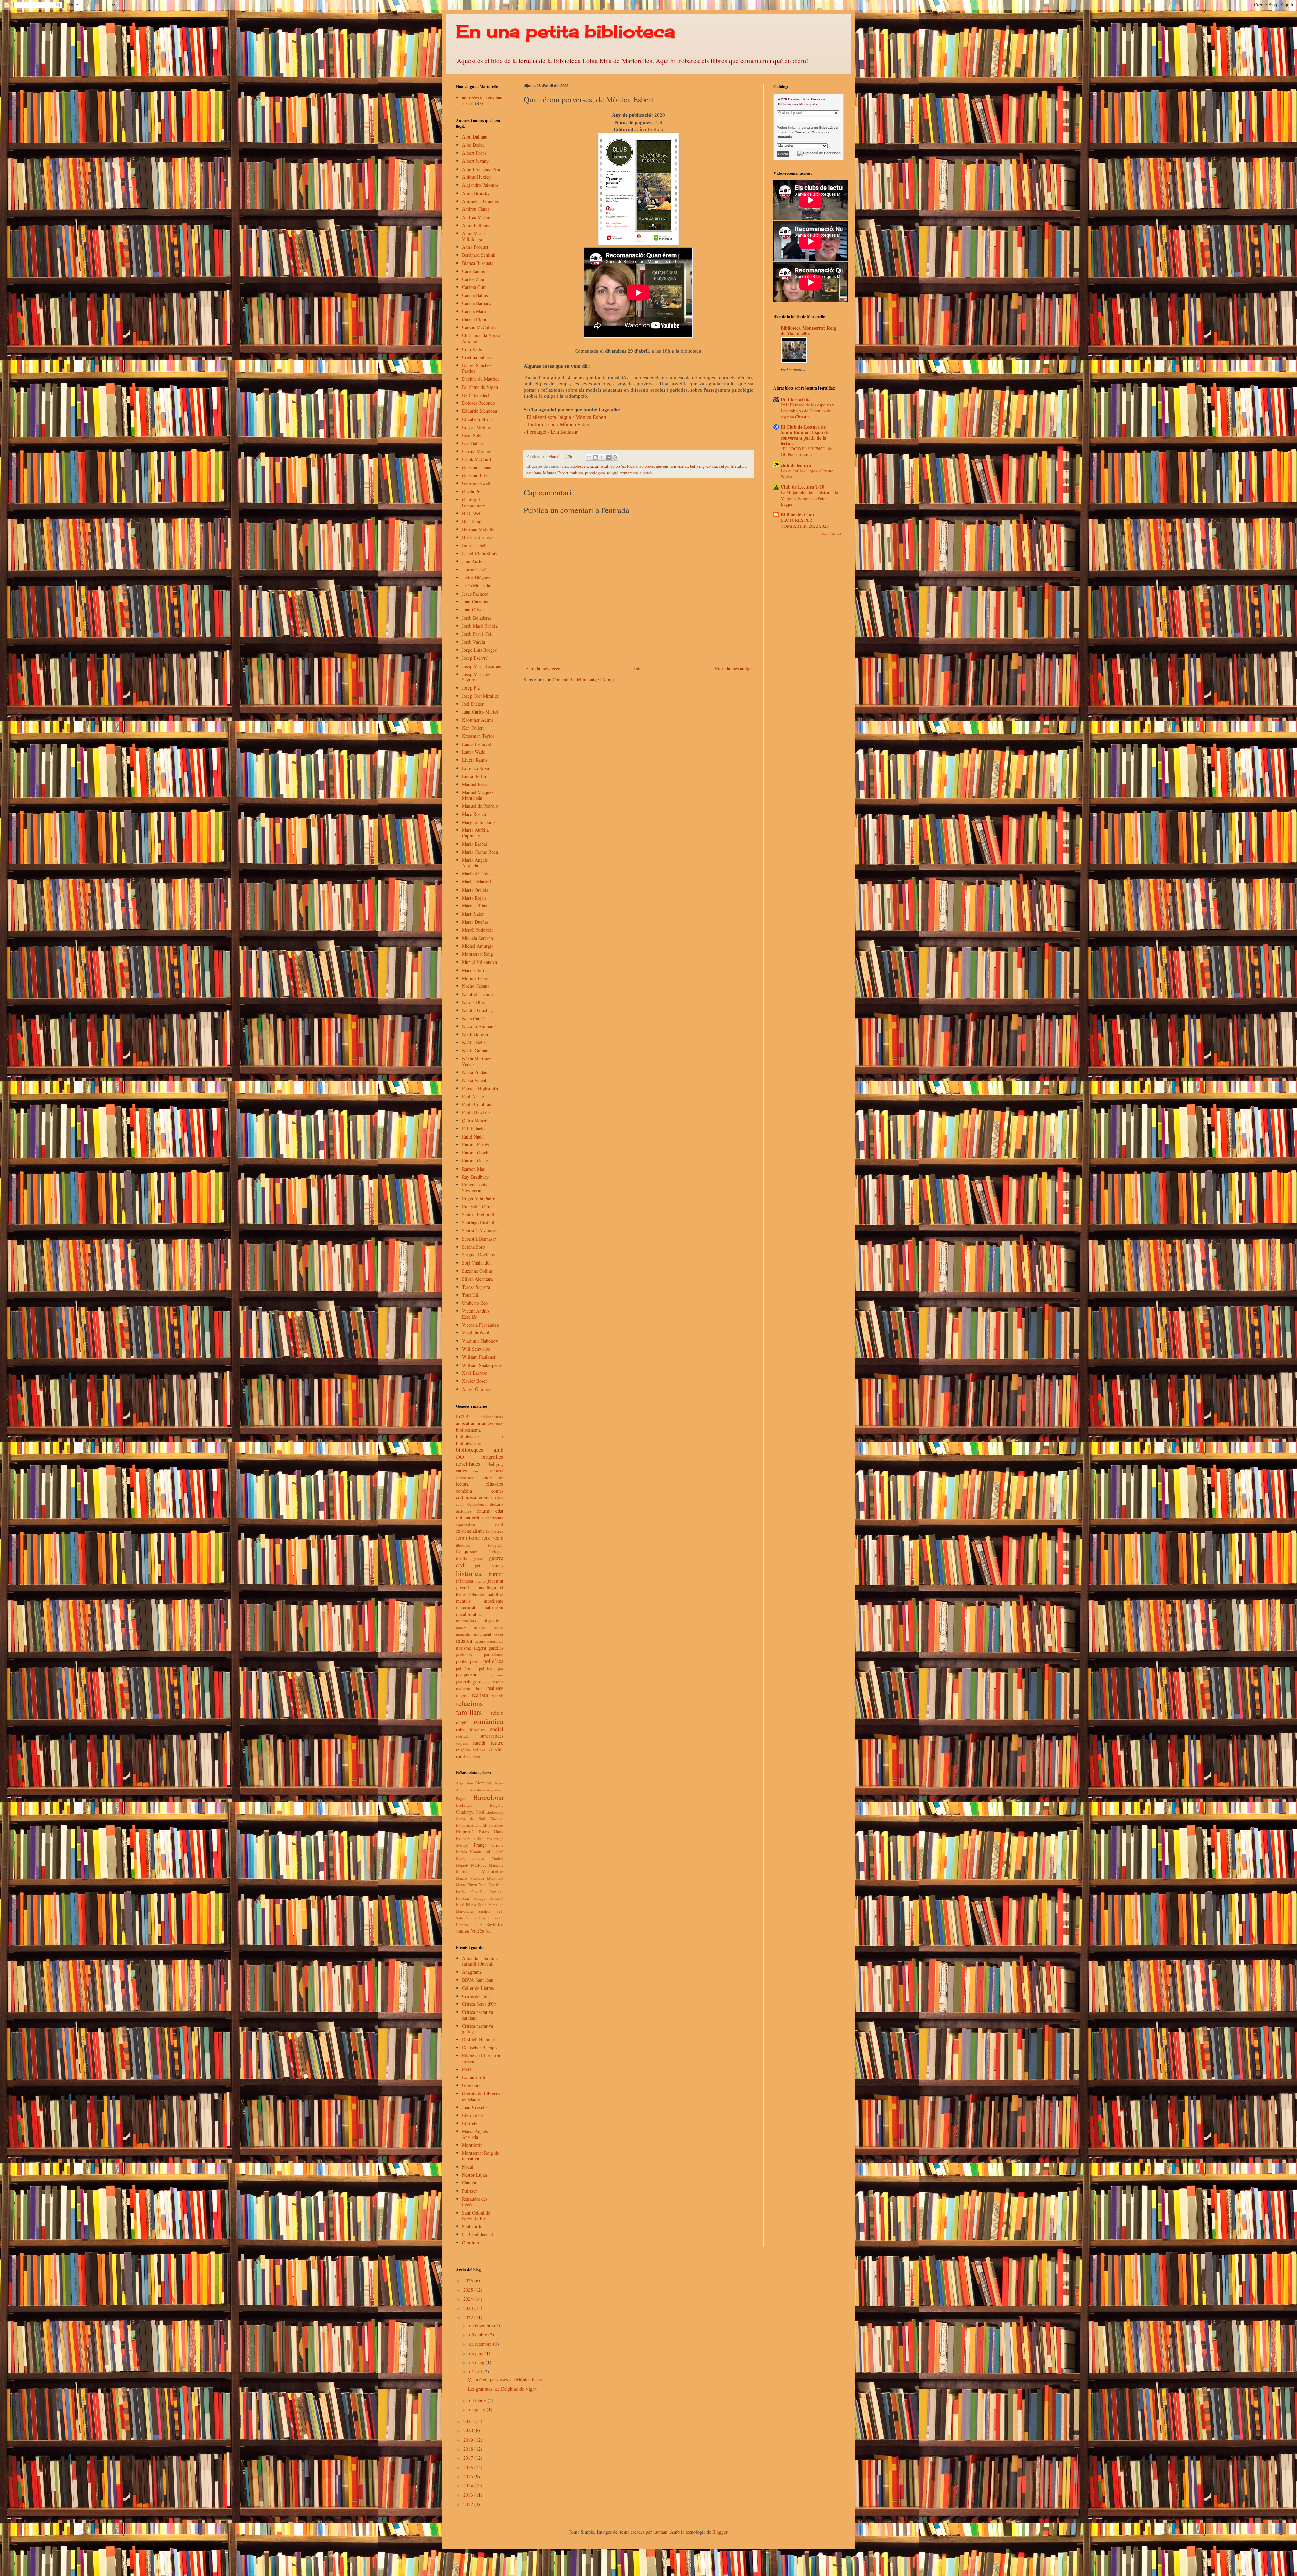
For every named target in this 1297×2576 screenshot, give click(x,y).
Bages (461, 1798)
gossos (478, 1559)
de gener (478, 2410)
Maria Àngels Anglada (475, 863)
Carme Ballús (475, 295)
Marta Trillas (474, 906)
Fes (489, 1838)
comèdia (464, 1491)
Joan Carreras (475, 602)
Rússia (471, 1905)
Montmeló (495, 1878)
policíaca (493, 1661)
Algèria (462, 1790)
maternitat (466, 1607)
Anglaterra (495, 1790)
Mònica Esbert (556, 473)
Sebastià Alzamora (480, 1231)
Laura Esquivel (477, 744)
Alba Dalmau (475, 137)
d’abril (476, 2371)
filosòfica (463, 1545)
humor (496, 1574)
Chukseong (494, 1812)
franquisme (467, 1551)
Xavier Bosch (475, 1381)
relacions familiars (469, 1708)
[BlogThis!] (595, 457)
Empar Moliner (477, 427)
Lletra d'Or (473, 2115)
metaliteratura (469, 1614)
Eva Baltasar (474, 443)
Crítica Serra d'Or (479, 2004)
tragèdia (463, 1750)
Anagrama (472, 1972)
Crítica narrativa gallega (478, 2029)
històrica (469, 1573)
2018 (469, 2449)
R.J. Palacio (473, 1129)
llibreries (477, 1594)
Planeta (469, 2183)
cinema (479, 1471)
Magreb (462, 1865)
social (497, 1729)
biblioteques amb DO (480, 1453)
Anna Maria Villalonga (473, 236)
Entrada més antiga (733, 668)
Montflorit (472, 2145)
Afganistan (464, 1783)
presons (497, 1675)
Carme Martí (474, 311)
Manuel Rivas (475, 784)
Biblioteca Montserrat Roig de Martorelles (808, 331)
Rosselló (497, 1898)
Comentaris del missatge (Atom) (583, 680)
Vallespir (463, 1931)
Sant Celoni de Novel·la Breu (476, 2216)
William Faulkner (479, 1357)
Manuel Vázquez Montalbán (478, 795)
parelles (496, 1648)
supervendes (492, 1736)
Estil (466, 2069)
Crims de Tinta (476, 1996)
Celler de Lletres (478, 1988)
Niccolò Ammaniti (480, 1026)
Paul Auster (473, 1096)
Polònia (463, 1898)
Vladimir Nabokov (480, 1341)
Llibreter (471, 2123)
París (460, 1891)
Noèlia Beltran (476, 1042)
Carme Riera (474, 319)
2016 (469, 2467)
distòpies (464, 1511)
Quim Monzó (475, 1120)
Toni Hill (471, 1295)
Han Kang (472, 521)
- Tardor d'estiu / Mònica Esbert (557, 424)
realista (480, 1695)
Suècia (471, 1918)
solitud (462, 1736)
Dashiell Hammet (479, 2039)
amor (476, 1423)
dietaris (497, 1504)
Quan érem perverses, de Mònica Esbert (506, 2380)
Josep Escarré (475, 658)
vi (490, 1749)
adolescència (582, 466)
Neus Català (473, 1018)
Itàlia (489, 1852)
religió (613, 473)
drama (484, 1511)
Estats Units (491, 1832)
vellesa (479, 1750)
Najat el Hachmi (478, 994)
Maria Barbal (475, 844)
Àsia (489, 1931)
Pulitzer (469, 2191)
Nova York (477, 1885)
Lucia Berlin (474, 776)
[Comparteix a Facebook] (608, 457)
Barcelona (488, 1797)
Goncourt (471, 2085)
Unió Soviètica (488, 1924)
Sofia (460, 1918)
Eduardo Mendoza (479, 411)
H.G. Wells (473, 513)
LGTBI (463, 1416)
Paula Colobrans (478, 1104)
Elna (478, 1825)
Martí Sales (473, 914)
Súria (482, 1918)
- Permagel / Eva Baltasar (551, 432)
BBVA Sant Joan (478, 1980)
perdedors (464, 1655)
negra (480, 1647)
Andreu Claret (476, 209)
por (501, 1668)
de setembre (481, 2344)
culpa (724, 466)
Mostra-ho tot (831, 534)
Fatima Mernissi (477, 451)
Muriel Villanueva (479, 962)
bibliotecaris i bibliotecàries (480, 1440)
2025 (469, 2290)
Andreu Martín (476, 217)
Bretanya (464, 1805)
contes (497, 1491)
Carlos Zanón (475, 279)
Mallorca (479, 1865)
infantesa (464, 1581)
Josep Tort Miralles (480, 696)
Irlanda (462, 1852)
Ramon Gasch (475, 1153)
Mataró (462, 1878)
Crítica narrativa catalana (478, 2015)
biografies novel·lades (480, 1460)
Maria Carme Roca (480, 852)
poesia (476, 1661)
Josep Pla (471, 688)
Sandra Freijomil (478, 1214)
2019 (469, 2440)
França (480, 1845)
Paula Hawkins (476, 1112)
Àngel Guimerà (477, 1389)
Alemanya (484, 1783)
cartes (461, 1470)
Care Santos (473, 271)
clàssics (494, 1484)
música (577, 473)
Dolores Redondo (479, 403)
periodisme (494, 1655)
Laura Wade (474, 752)
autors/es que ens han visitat (664, 466)
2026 (469, 2281)
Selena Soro (474, 1247)
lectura (478, 1588)
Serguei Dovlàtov (479, 1255)
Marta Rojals (474, 898)
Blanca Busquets (478, 263)
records (498, 1695)
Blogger (720, 2532)
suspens (462, 1743)
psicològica (595, 473)
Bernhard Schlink (479, 255)
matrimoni (493, 1607)
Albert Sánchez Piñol (482, 169)
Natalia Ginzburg (478, 1010)
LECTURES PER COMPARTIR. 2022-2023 (805, 523)
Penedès (477, 1891)
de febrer (478, 2400)
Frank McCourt (477, 459)
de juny (477, 2353)
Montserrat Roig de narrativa (480, 2156)
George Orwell (476, 483)
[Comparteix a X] (602, 457)
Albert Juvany (475, 161)
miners (461, 1628)
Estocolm (463, 1838)
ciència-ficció (466, 1478)
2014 (469, 2486)
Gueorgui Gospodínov (474, 502)
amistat (602, 466)
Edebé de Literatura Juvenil (481, 2058)
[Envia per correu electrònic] (589, 457)
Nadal (468, 2167)
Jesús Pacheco (475, 594)
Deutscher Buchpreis (482, 2047)
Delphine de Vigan (480, 387)
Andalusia (477, 1790)
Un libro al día (796, 399)
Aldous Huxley (476, 177)
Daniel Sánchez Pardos (477, 368)
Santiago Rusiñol (478, 1222)
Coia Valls (472, 349)
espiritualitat (465, 1524)
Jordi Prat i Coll (477, 634)
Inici (638, 668)
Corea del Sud (471, 1818)
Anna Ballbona (476, 225)
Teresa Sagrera (476, 1287)
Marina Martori (477, 882)
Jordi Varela (474, 642)
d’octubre (479, 2335)
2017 (469, 2458)
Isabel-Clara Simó (479, 554)
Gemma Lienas (476, 467)
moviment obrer (489, 1634)
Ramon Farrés (475, 1144)
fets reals (493, 1538)
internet (480, 1581)
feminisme (468, 1538)
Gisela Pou (472, 491)
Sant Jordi (472, 2226)
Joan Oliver (473, 610)
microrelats (466, 1621)
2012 (469, 2504)
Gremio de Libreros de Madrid (481, 2096)
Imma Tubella (475, 545)
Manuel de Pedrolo (480, 806)
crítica (497, 1497)
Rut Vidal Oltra (477, 1207)
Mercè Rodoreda (478, 930)
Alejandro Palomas (480, 185)
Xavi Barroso (475, 1373)
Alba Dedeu (473, 145)
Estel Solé (472, 435)
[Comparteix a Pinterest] (615, 457)
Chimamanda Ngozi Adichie (481, 338)
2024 (469, 2299)
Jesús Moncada (476, 586)
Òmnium (471, 2242)
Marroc (462, 1871)
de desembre (482, 2325)
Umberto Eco (475, 1303)
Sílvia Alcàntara (477, 1279)
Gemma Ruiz (475, 476)
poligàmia (465, 1668)
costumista (466, 1497)
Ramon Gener (475, 1161)
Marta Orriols (475, 890)
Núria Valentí (475, 1080)
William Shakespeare (482, 1365)
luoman (660, 2532)
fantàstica (495, 1531)
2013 (469, 2495)
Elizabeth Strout (478, 419)
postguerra (466, 1674)
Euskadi (478, 1838)
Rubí (460, 1905)
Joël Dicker (473, 704)
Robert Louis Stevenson (475, 1187)
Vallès (477, 1931)
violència (474, 1757)
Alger (499, 1783)
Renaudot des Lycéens (475, 2202)
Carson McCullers (479, 327)
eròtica (478, 1517)
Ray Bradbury (475, 1177)
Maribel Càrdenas (479, 873)
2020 (469, 2430)
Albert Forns (474, 153)
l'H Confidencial (478, 2234)
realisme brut (469, 1688)
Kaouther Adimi (478, 720)
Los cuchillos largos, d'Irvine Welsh (807, 473)
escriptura (495, 1518)
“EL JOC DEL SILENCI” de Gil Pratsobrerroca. (806, 452)
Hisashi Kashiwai (478, 537)
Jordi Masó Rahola (480, 626)
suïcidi (646, 473)
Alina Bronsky (476, 193)
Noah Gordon (475, 1034)
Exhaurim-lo (474, 2077)
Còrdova (497, 1818)
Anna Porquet (475, 247)
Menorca (477, 1878)
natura (480, 1641)
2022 (469, 2317)
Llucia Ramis (475, 760)
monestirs (463, 1634)
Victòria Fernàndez (480, 1325)
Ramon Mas (473, 1169)
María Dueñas (475, 922)
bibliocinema (468, 1430)
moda (499, 1628)
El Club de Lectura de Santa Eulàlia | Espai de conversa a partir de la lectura (805, 435)
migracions (493, 1620)
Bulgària (497, 1805)
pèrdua (498, 1682)
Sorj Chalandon (477, 1263)
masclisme (493, 1601)
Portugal (480, 1898)
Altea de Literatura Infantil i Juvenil (480, 1961)
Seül (500, 1911)
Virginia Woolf (477, 1333)
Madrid (498, 1858)
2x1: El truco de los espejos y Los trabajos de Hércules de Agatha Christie (807, 411)
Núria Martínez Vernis (477, 1061)
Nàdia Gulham (476, 1051)
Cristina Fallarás (478, 357)
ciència (497, 1471)
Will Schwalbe (476, 1349)
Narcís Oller (474, 1002)
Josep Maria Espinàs (481, 666)
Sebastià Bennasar (479, 1239)
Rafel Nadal (473, 1137)
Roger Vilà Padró (479, 1198)
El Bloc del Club (797, 514)
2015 (469, 2477)
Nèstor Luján (475, 2175)
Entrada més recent (543, 668)
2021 (469, 2421)
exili (499, 1524)
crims (484, 1497)
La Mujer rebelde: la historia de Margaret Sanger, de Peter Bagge (809, 498)
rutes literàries (471, 1729)
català (712, 466)
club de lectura (796, 465)
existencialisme (470, 1531)
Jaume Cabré (474, 569)
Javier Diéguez (476, 578)
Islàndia (476, 1852)
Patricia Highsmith (480, 1088)
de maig (477, 2362)
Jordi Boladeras (477, 618)
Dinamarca (464, 1825)
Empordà (465, 1832)
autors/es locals (624, 466)
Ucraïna (462, 1924)
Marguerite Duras (479, 822)
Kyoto (461, 1858)
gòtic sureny (489, 1565)
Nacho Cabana (476, 986)
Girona (497, 1845)
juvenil (463, 1587)
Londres (479, 1858)
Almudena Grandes (480, 201)
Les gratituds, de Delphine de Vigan (502, 2389)
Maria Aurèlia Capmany (475, 833)
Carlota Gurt (474, 287)
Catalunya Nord (470, 1812)
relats (497, 1713)
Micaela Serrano (478, 938)
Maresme (496, 1865)
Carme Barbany (477, 303)
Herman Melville (478, 529)
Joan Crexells (475, 2107)
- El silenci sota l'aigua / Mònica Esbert (565, 417)
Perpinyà (496, 1891)
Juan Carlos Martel (480, 712)
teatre (497, 1742)
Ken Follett (473, 728)
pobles (462, 1661)
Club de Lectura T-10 (803, 487)
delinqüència (477, 1504)
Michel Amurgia (478, 946)
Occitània (496, 1885)
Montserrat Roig (478, 954)
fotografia (496, 1545)
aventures (496, 1423)
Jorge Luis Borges (479, 650)
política (486, 1668)
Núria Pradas (474, 1072)
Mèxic (461, 1885)
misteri (480, 1627)
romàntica (629, 473)
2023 (469, 2308)
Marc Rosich (474, 814)
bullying (697, 466)
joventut (495, 1581)
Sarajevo (485, 1911)
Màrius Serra (474, 970)
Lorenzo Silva (476, 768)
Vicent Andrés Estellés (476, 1314)
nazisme (464, 1648)
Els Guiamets (493, 1825)
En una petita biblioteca (565, 31)
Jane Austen (473, 561)
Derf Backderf (476, 395)
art (485, 1423)
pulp (487, 1682)
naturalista (495, 1641)
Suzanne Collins (477, 1271)
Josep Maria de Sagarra (476, 677)
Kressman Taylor (478, 736)
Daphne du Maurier (481, 379)
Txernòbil (495, 1918)
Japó (500, 1852)
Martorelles (492, 1871)
